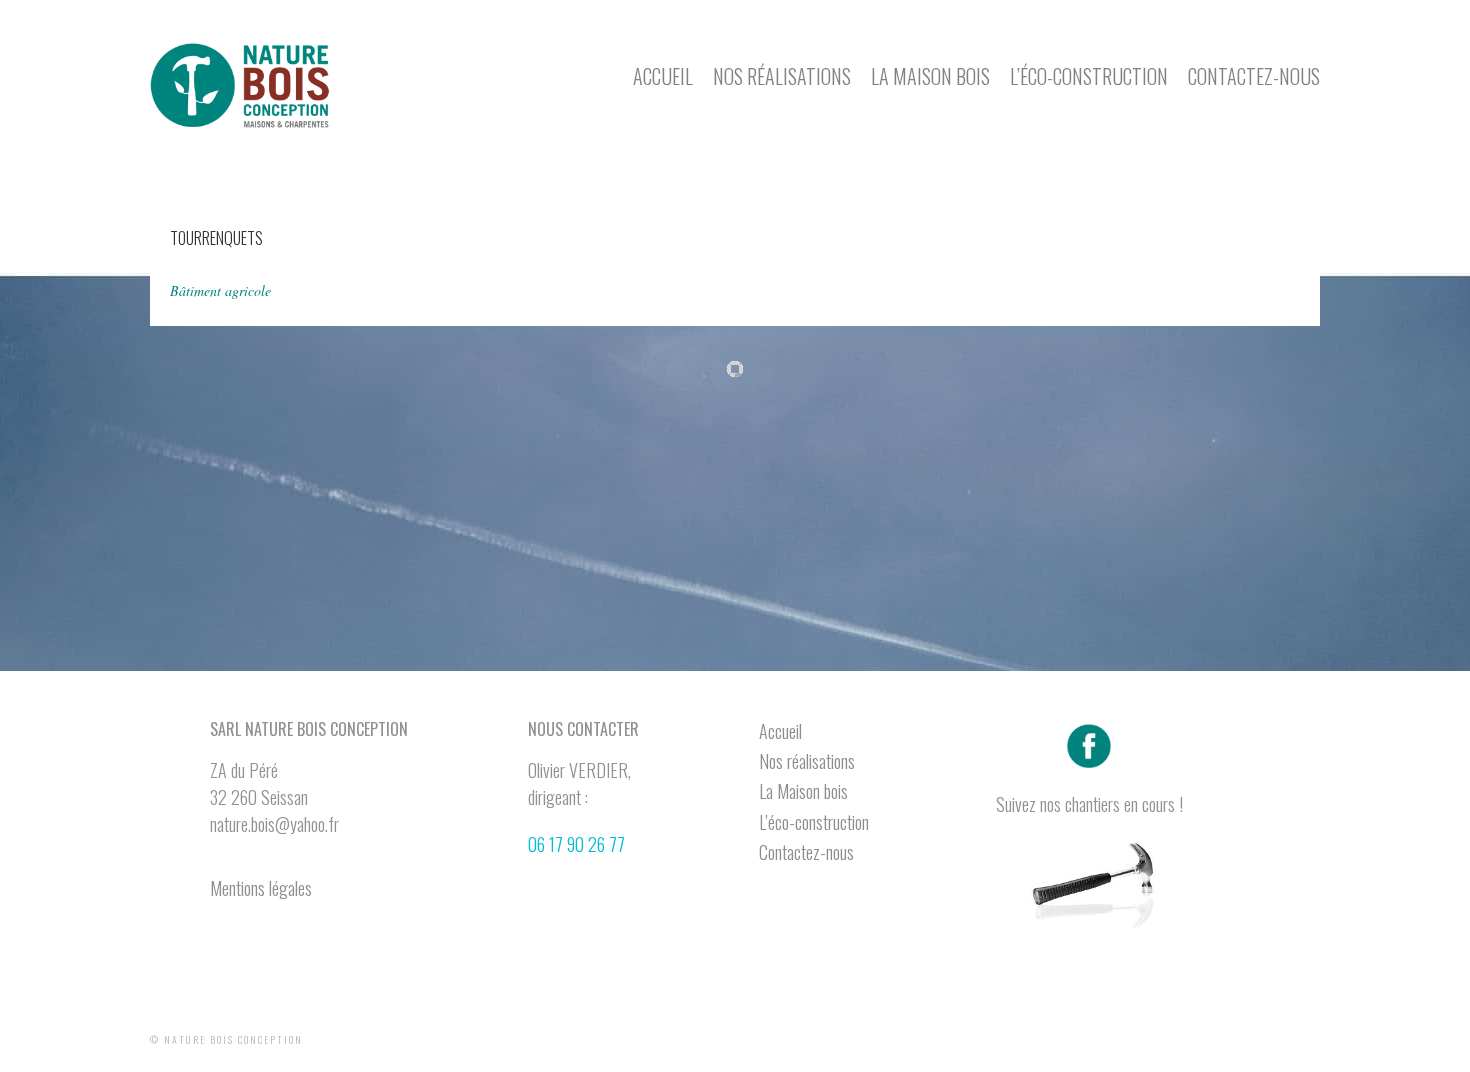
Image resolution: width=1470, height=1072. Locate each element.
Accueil (663, 76)
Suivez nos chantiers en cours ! (1089, 804)
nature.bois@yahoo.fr (274, 824)
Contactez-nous (1254, 76)
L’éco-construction (1089, 76)
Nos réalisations (782, 76)
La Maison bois (930, 76)
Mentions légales (261, 888)
